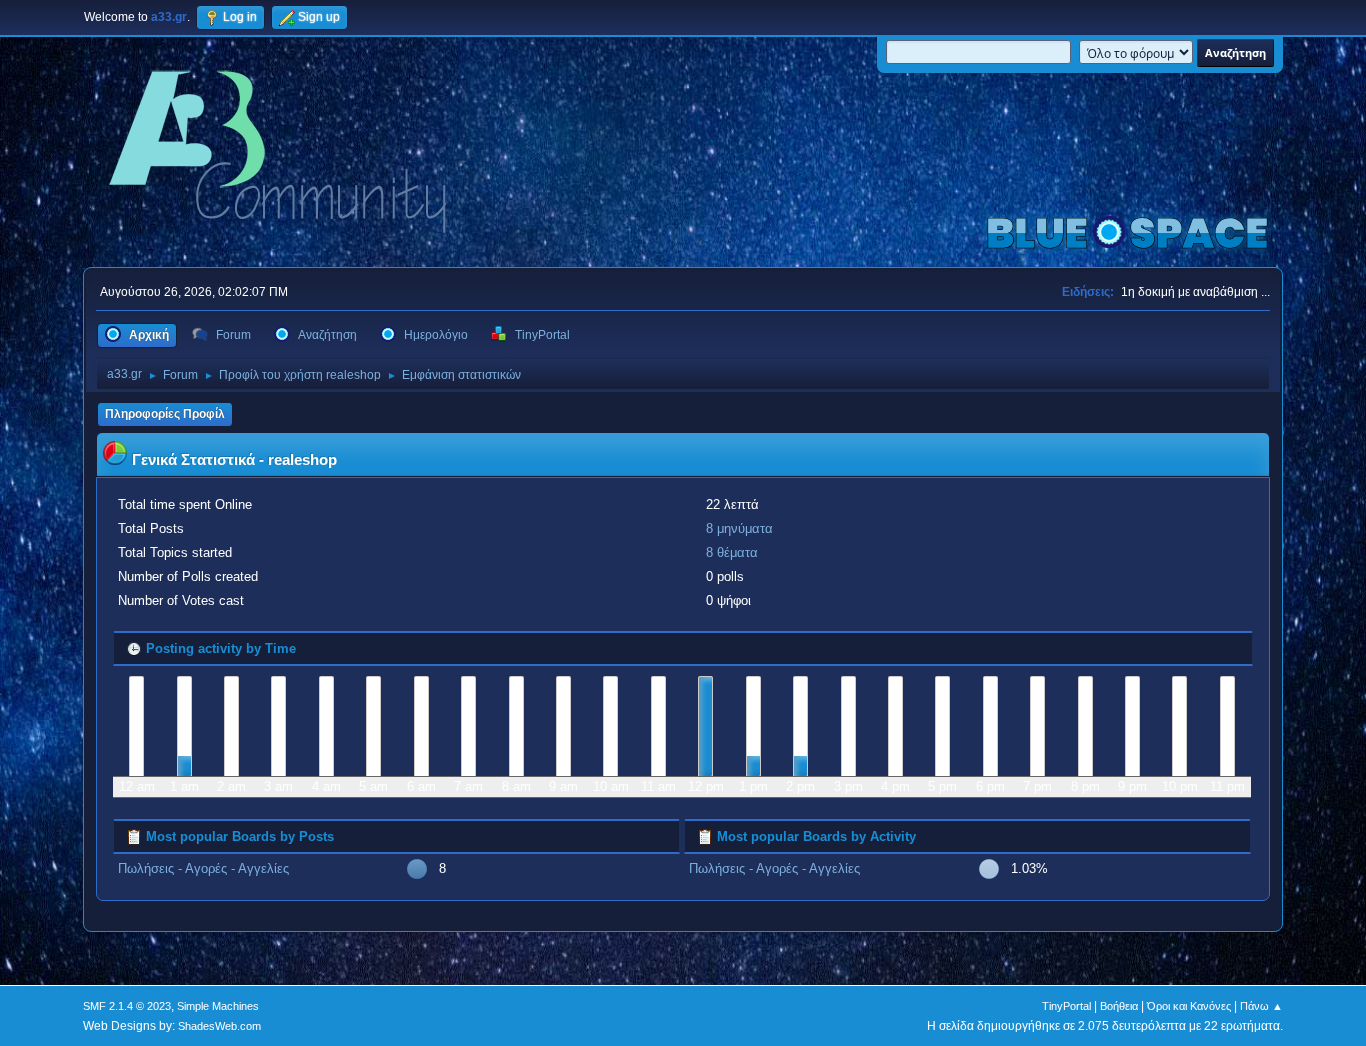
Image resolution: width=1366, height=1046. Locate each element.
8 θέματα (732, 552)
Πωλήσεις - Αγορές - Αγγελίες (203, 868)
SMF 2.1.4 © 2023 (127, 1006)
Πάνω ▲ (1261, 1006)
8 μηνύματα (739, 528)
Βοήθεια (1119, 1006)
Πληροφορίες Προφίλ (165, 414)
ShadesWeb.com (219, 1026)
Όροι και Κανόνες (1189, 1006)
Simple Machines (218, 1006)
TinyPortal (1066, 1006)
